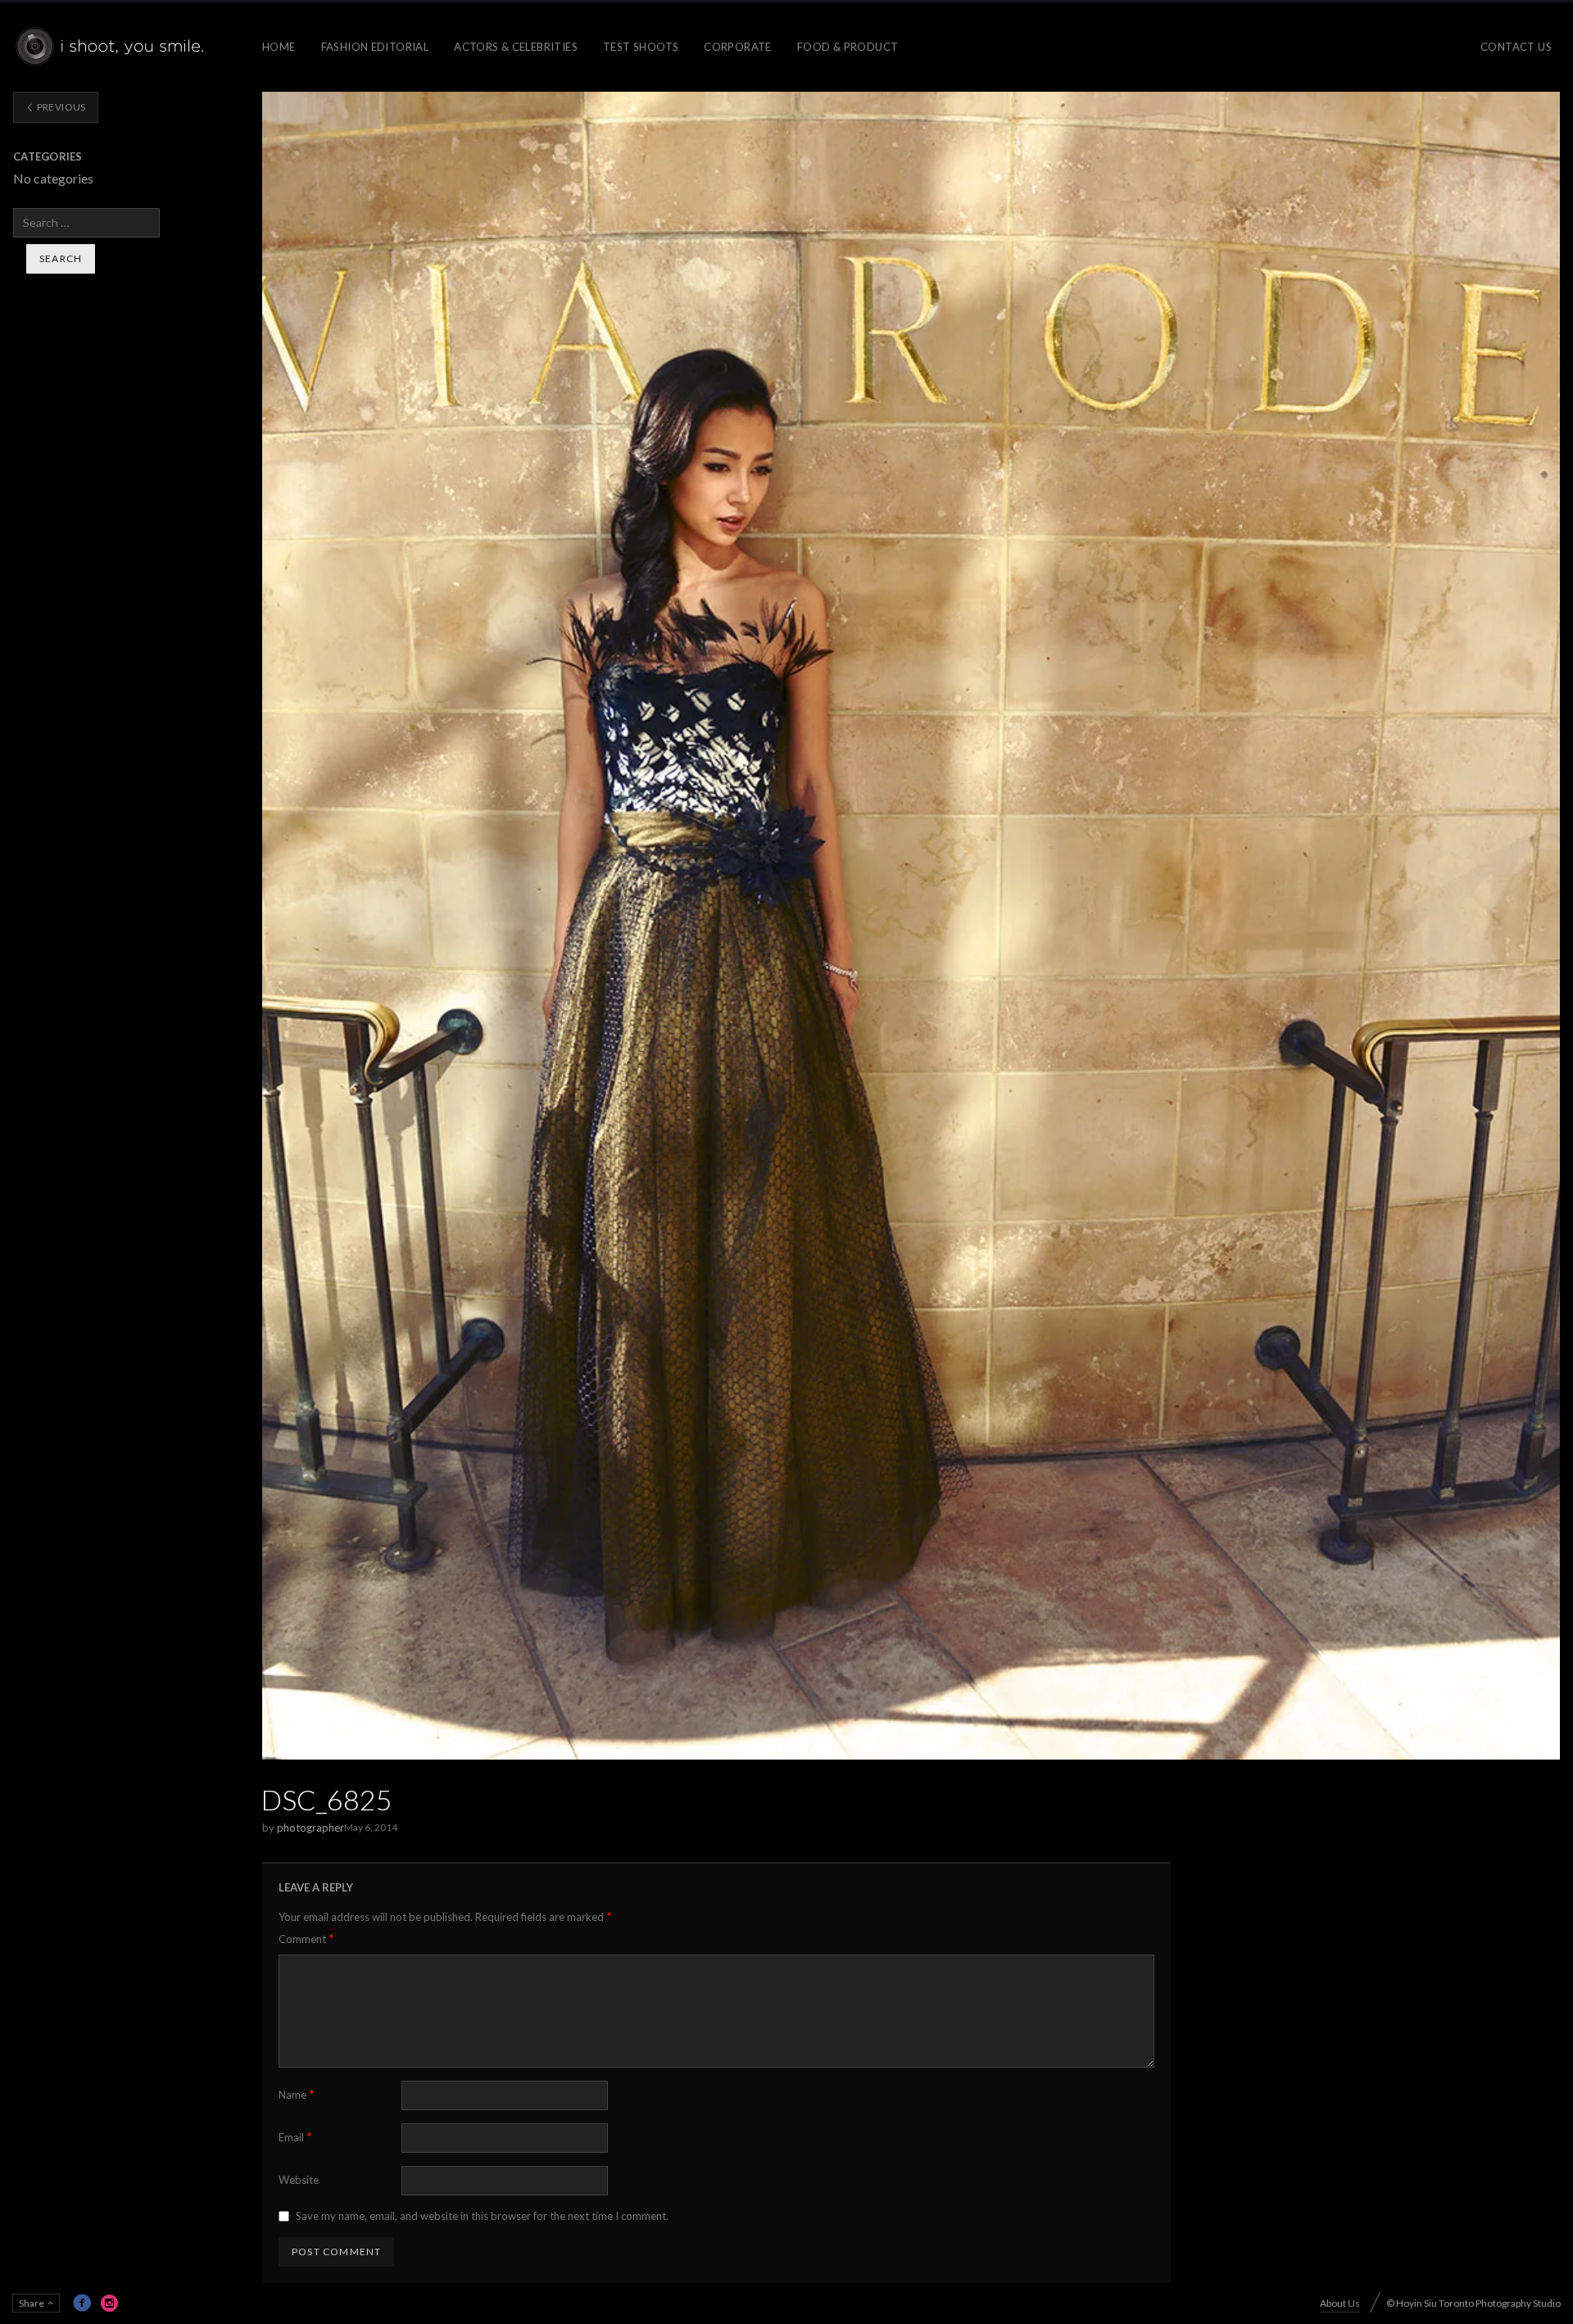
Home (279, 47)
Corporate (738, 47)
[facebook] (82, 2303)
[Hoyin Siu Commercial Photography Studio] (113, 47)
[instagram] (110, 2303)
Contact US (1516, 47)
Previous (60, 107)
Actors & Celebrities (516, 47)
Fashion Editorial (375, 47)
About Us (1340, 2303)
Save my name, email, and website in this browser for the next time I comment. (482, 2216)
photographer (311, 1828)
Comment (306, 1939)
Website (299, 2180)
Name (297, 2094)
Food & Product (848, 47)
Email (295, 2137)
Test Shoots (641, 47)
